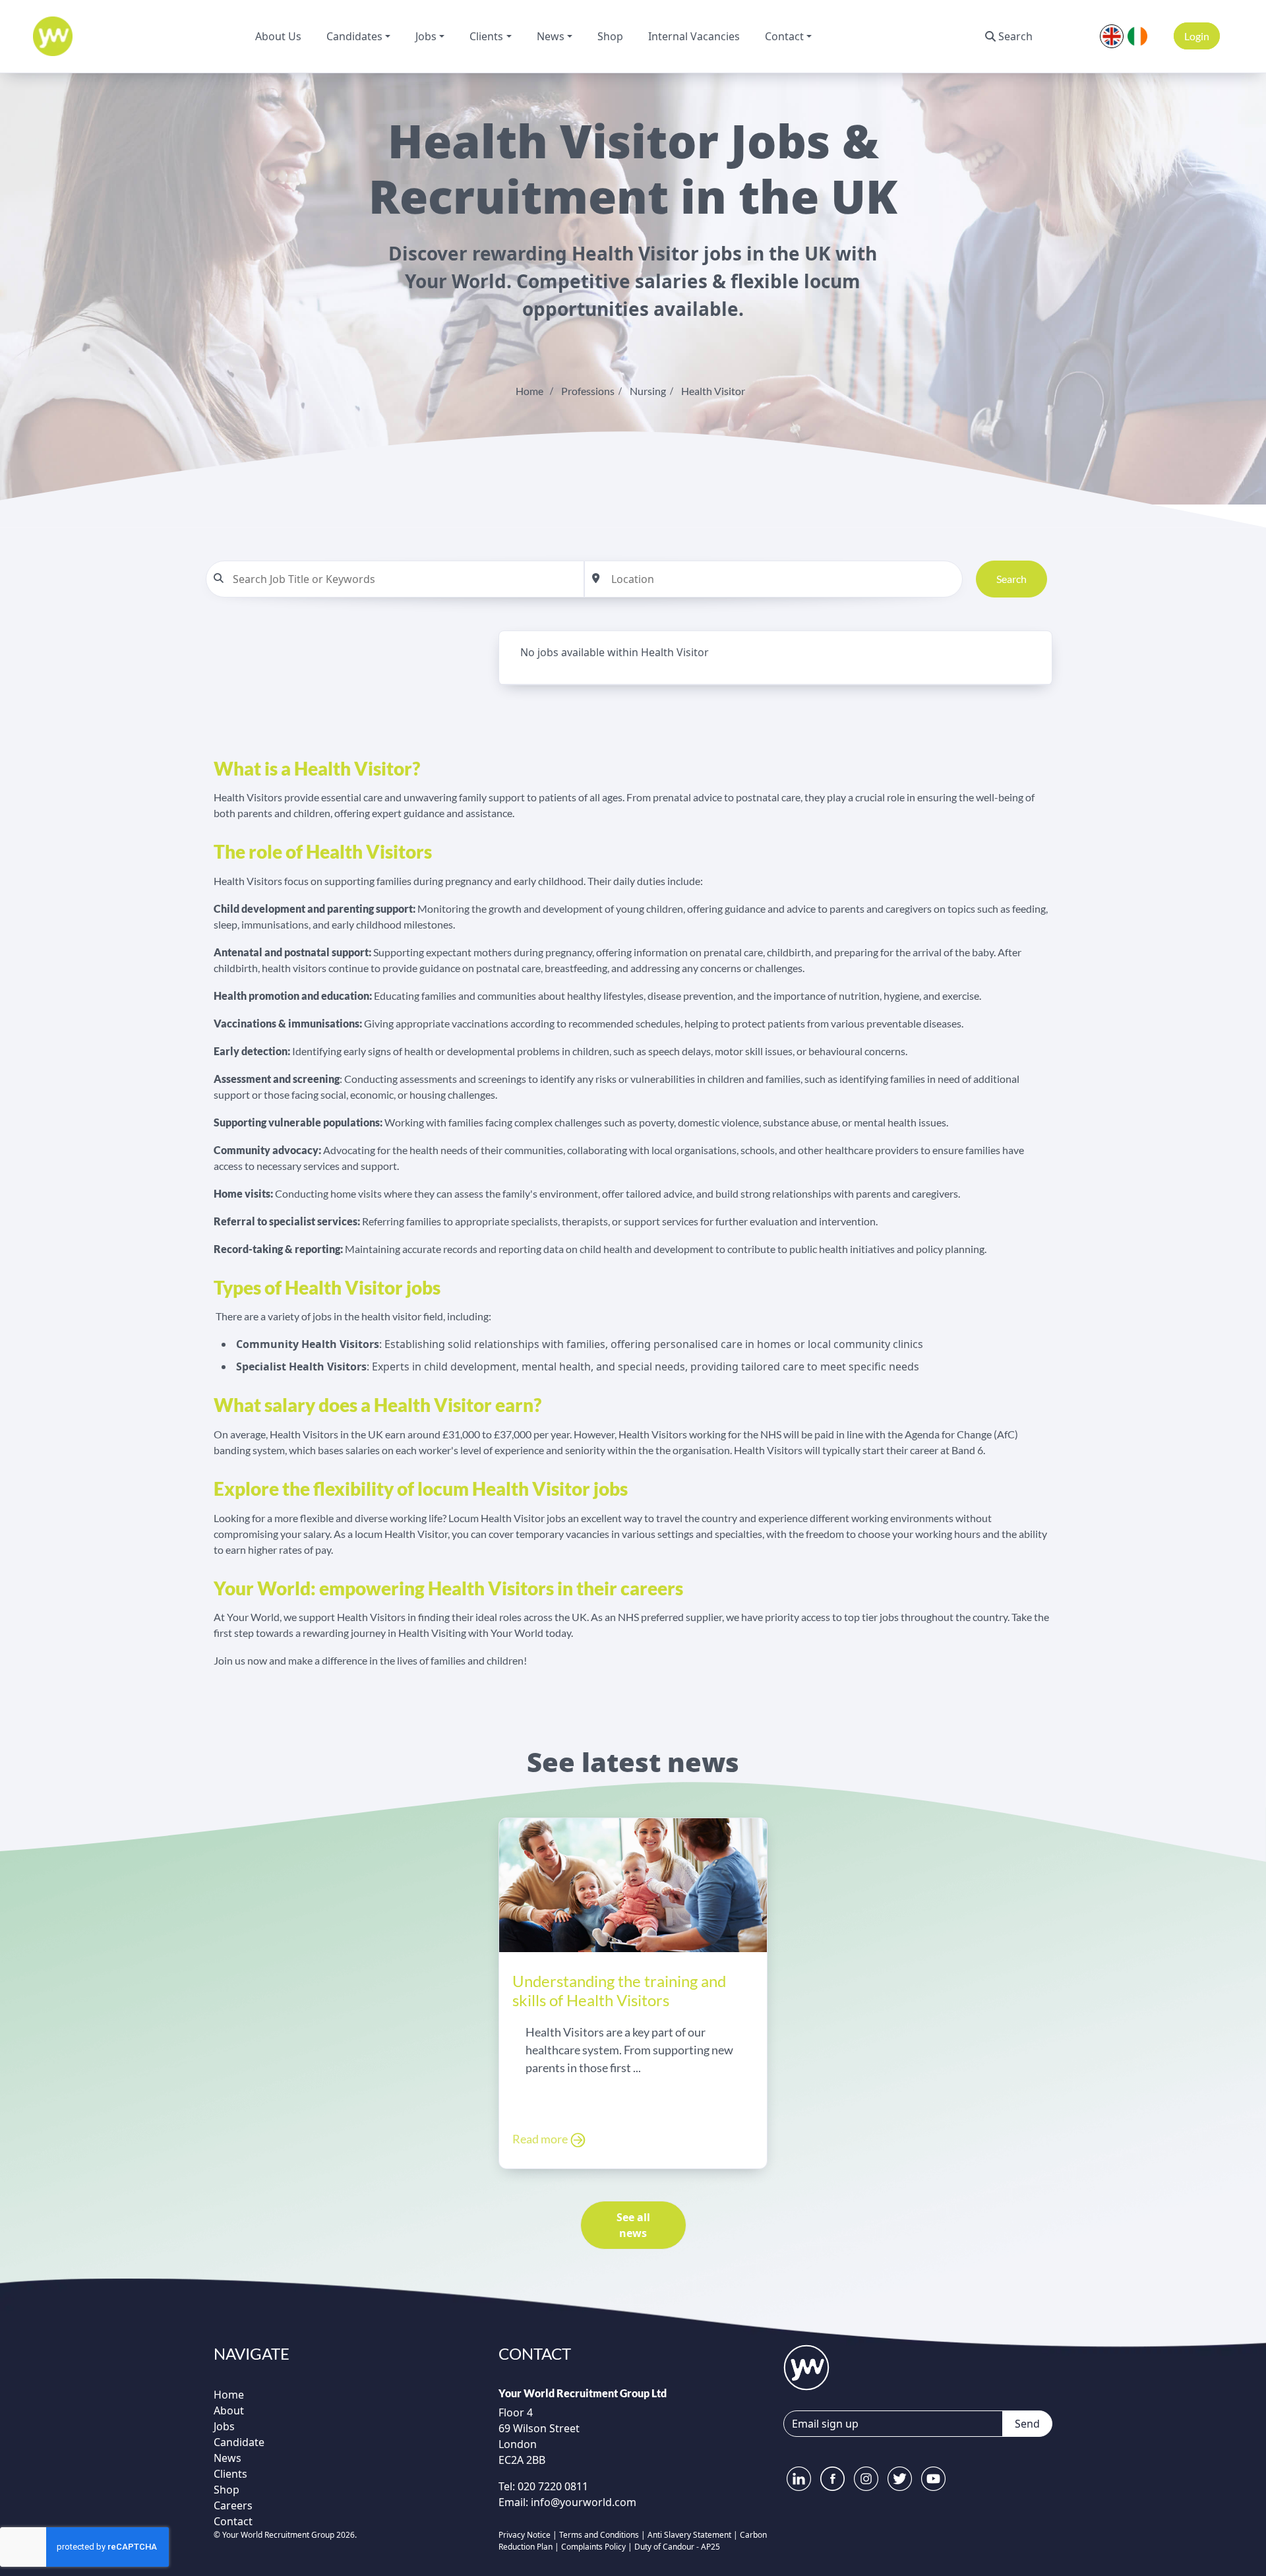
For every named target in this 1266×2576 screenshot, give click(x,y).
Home (529, 391)
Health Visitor (713, 391)
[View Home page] (806, 2366)
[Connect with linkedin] (799, 2479)
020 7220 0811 (552, 2486)
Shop (610, 36)
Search (1015, 36)
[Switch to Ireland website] (1137, 35)
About (229, 2410)
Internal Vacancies (694, 36)
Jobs (426, 36)
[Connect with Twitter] (900, 2479)
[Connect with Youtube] (933, 2479)
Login (1197, 36)
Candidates (354, 36)
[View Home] (53, 36)
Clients (486, 36)
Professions (588, 391)
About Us (278, 36)
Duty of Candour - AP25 (677, 2547)
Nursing (648, 391)
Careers (233, 2505)
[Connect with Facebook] (832, 2479)
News (551, 36)
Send (1027, 2424)
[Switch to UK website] (1112, 35)
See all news (633, 2225)
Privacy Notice (525, 2535)
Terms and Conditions (599, 2535)
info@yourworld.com (584, 2502)
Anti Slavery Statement (689, 2535)
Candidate (239, 2442)
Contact (784, 36)
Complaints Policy (593, 2547)
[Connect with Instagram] (866, 2479)
